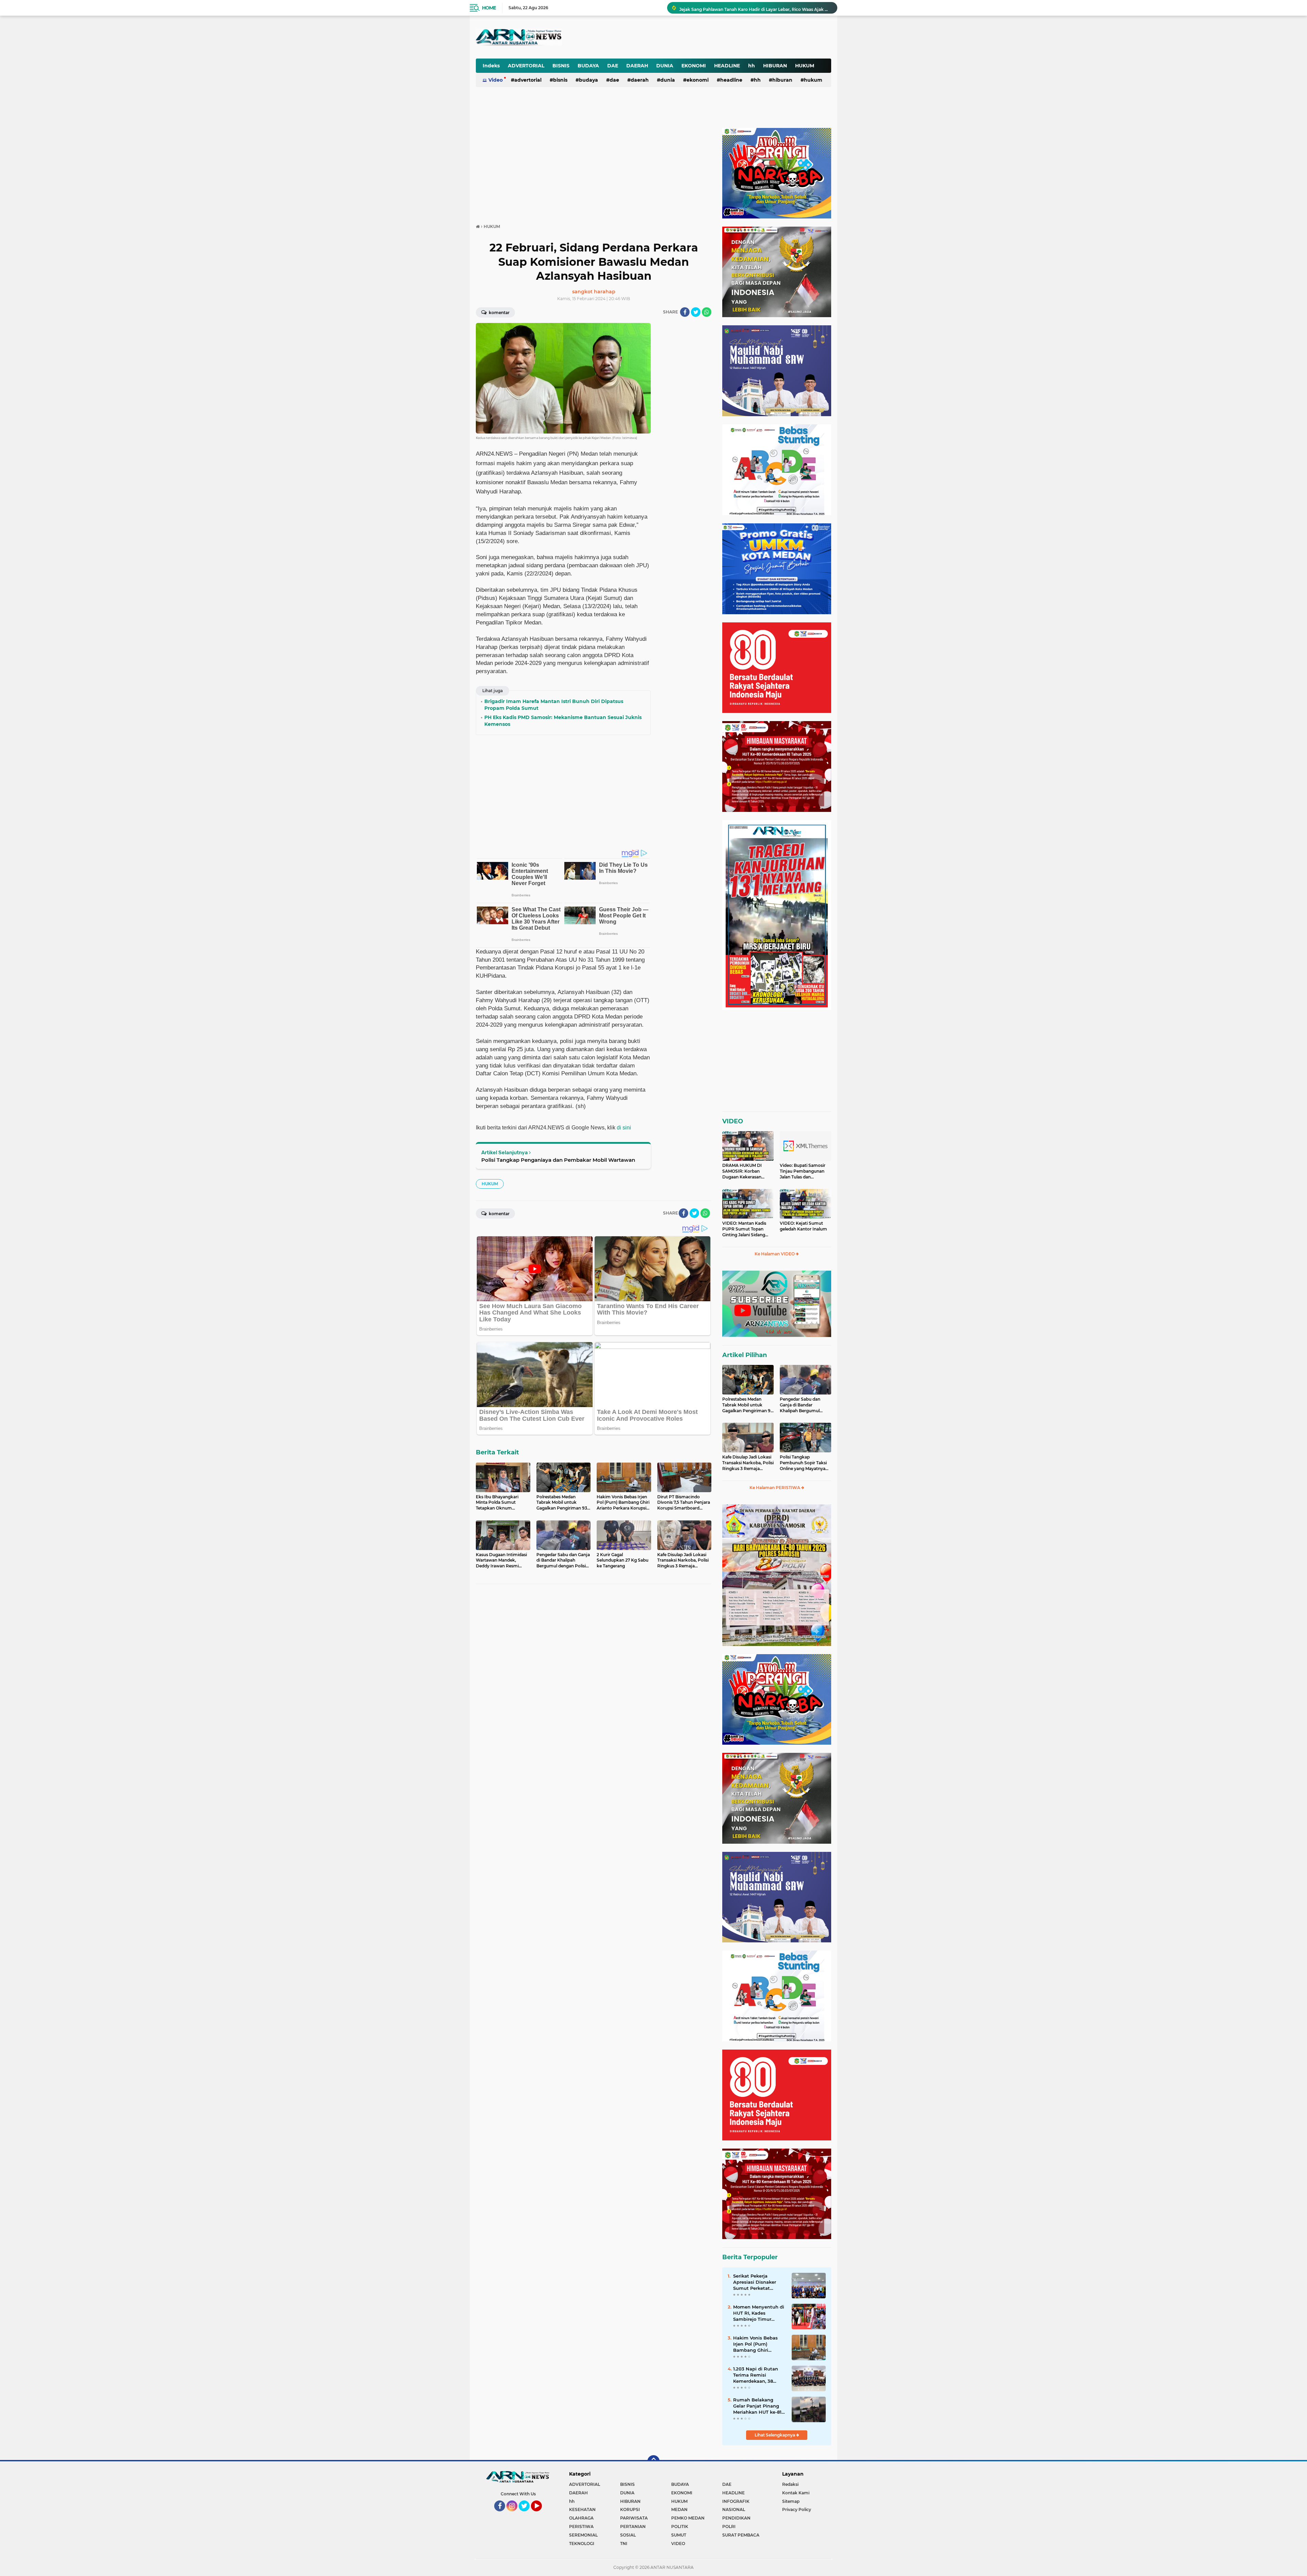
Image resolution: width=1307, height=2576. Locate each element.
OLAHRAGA (581, 2518)
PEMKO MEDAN (688, 2518)
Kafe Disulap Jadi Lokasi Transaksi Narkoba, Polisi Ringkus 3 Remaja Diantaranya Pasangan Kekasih (748, 1463)
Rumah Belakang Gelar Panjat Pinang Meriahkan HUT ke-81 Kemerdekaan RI (757, 2406)
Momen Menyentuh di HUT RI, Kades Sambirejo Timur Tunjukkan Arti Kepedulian (759, 2313)
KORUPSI (630, 2509)
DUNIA (665, 66)
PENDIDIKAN (736, 2518)
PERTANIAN (633, 2526)
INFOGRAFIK (736, 2501)
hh (752, 66)
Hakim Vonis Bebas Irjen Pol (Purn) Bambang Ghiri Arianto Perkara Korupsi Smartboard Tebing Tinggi (756, 2344)
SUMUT (679, 2535)
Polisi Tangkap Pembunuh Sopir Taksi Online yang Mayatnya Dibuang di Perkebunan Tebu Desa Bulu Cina (804, 1463)
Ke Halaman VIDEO (775, 1254)
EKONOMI (694, 66)
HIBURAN (775, 66)
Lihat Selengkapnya (775, 2435)
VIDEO (733, 1121)
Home (489, 8)
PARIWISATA (634, 2518)
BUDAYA (588, 66)
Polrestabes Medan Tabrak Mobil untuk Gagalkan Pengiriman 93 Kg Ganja (748, 1405)
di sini (624, 1128)
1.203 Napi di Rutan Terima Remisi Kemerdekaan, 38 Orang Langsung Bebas (756, 2375)
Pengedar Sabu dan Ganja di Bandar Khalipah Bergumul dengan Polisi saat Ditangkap (800, 1405)
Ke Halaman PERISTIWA (775, 1488)
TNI (624, 2544)
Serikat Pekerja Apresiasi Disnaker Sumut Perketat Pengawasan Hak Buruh (755, 2282)
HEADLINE (727, 66)
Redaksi (790, 2484)
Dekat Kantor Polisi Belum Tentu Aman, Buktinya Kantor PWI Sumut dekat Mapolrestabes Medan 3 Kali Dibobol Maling (755, 8)
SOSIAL (628, 2535)
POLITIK (680, 2526)
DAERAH (637, 66)
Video (496, 80)
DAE (613, 66)
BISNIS (561, 66)
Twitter (527, 2514)
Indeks (491, 66)
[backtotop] (653, 2461)
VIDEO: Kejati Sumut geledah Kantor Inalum (803, 1226)
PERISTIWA (581, 2526)
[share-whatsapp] (707, 312)
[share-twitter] (696, 312)
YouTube (541, 2514)
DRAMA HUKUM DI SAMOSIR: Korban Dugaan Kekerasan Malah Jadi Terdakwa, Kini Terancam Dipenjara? (744, 1171)
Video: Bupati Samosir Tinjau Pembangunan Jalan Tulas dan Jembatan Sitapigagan (803, 1171)
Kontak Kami (796, 2493)
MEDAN (679, 2509)
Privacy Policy (797, 2509)
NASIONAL (734, 2509)
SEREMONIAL (583, 2535)
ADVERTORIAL (526, 66)
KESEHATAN (582, 2509)
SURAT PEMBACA (741, 2535)
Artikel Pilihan (745, 1355)
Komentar (499, 313)
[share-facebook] (685, 312)
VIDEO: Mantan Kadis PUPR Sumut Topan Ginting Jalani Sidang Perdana (744, 1229)
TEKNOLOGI (582, 2544)
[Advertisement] (663, 32)
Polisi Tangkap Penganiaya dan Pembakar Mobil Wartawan (558, 1160)
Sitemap (791, 2501)
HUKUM (805, 66)
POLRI (729, 2526)
